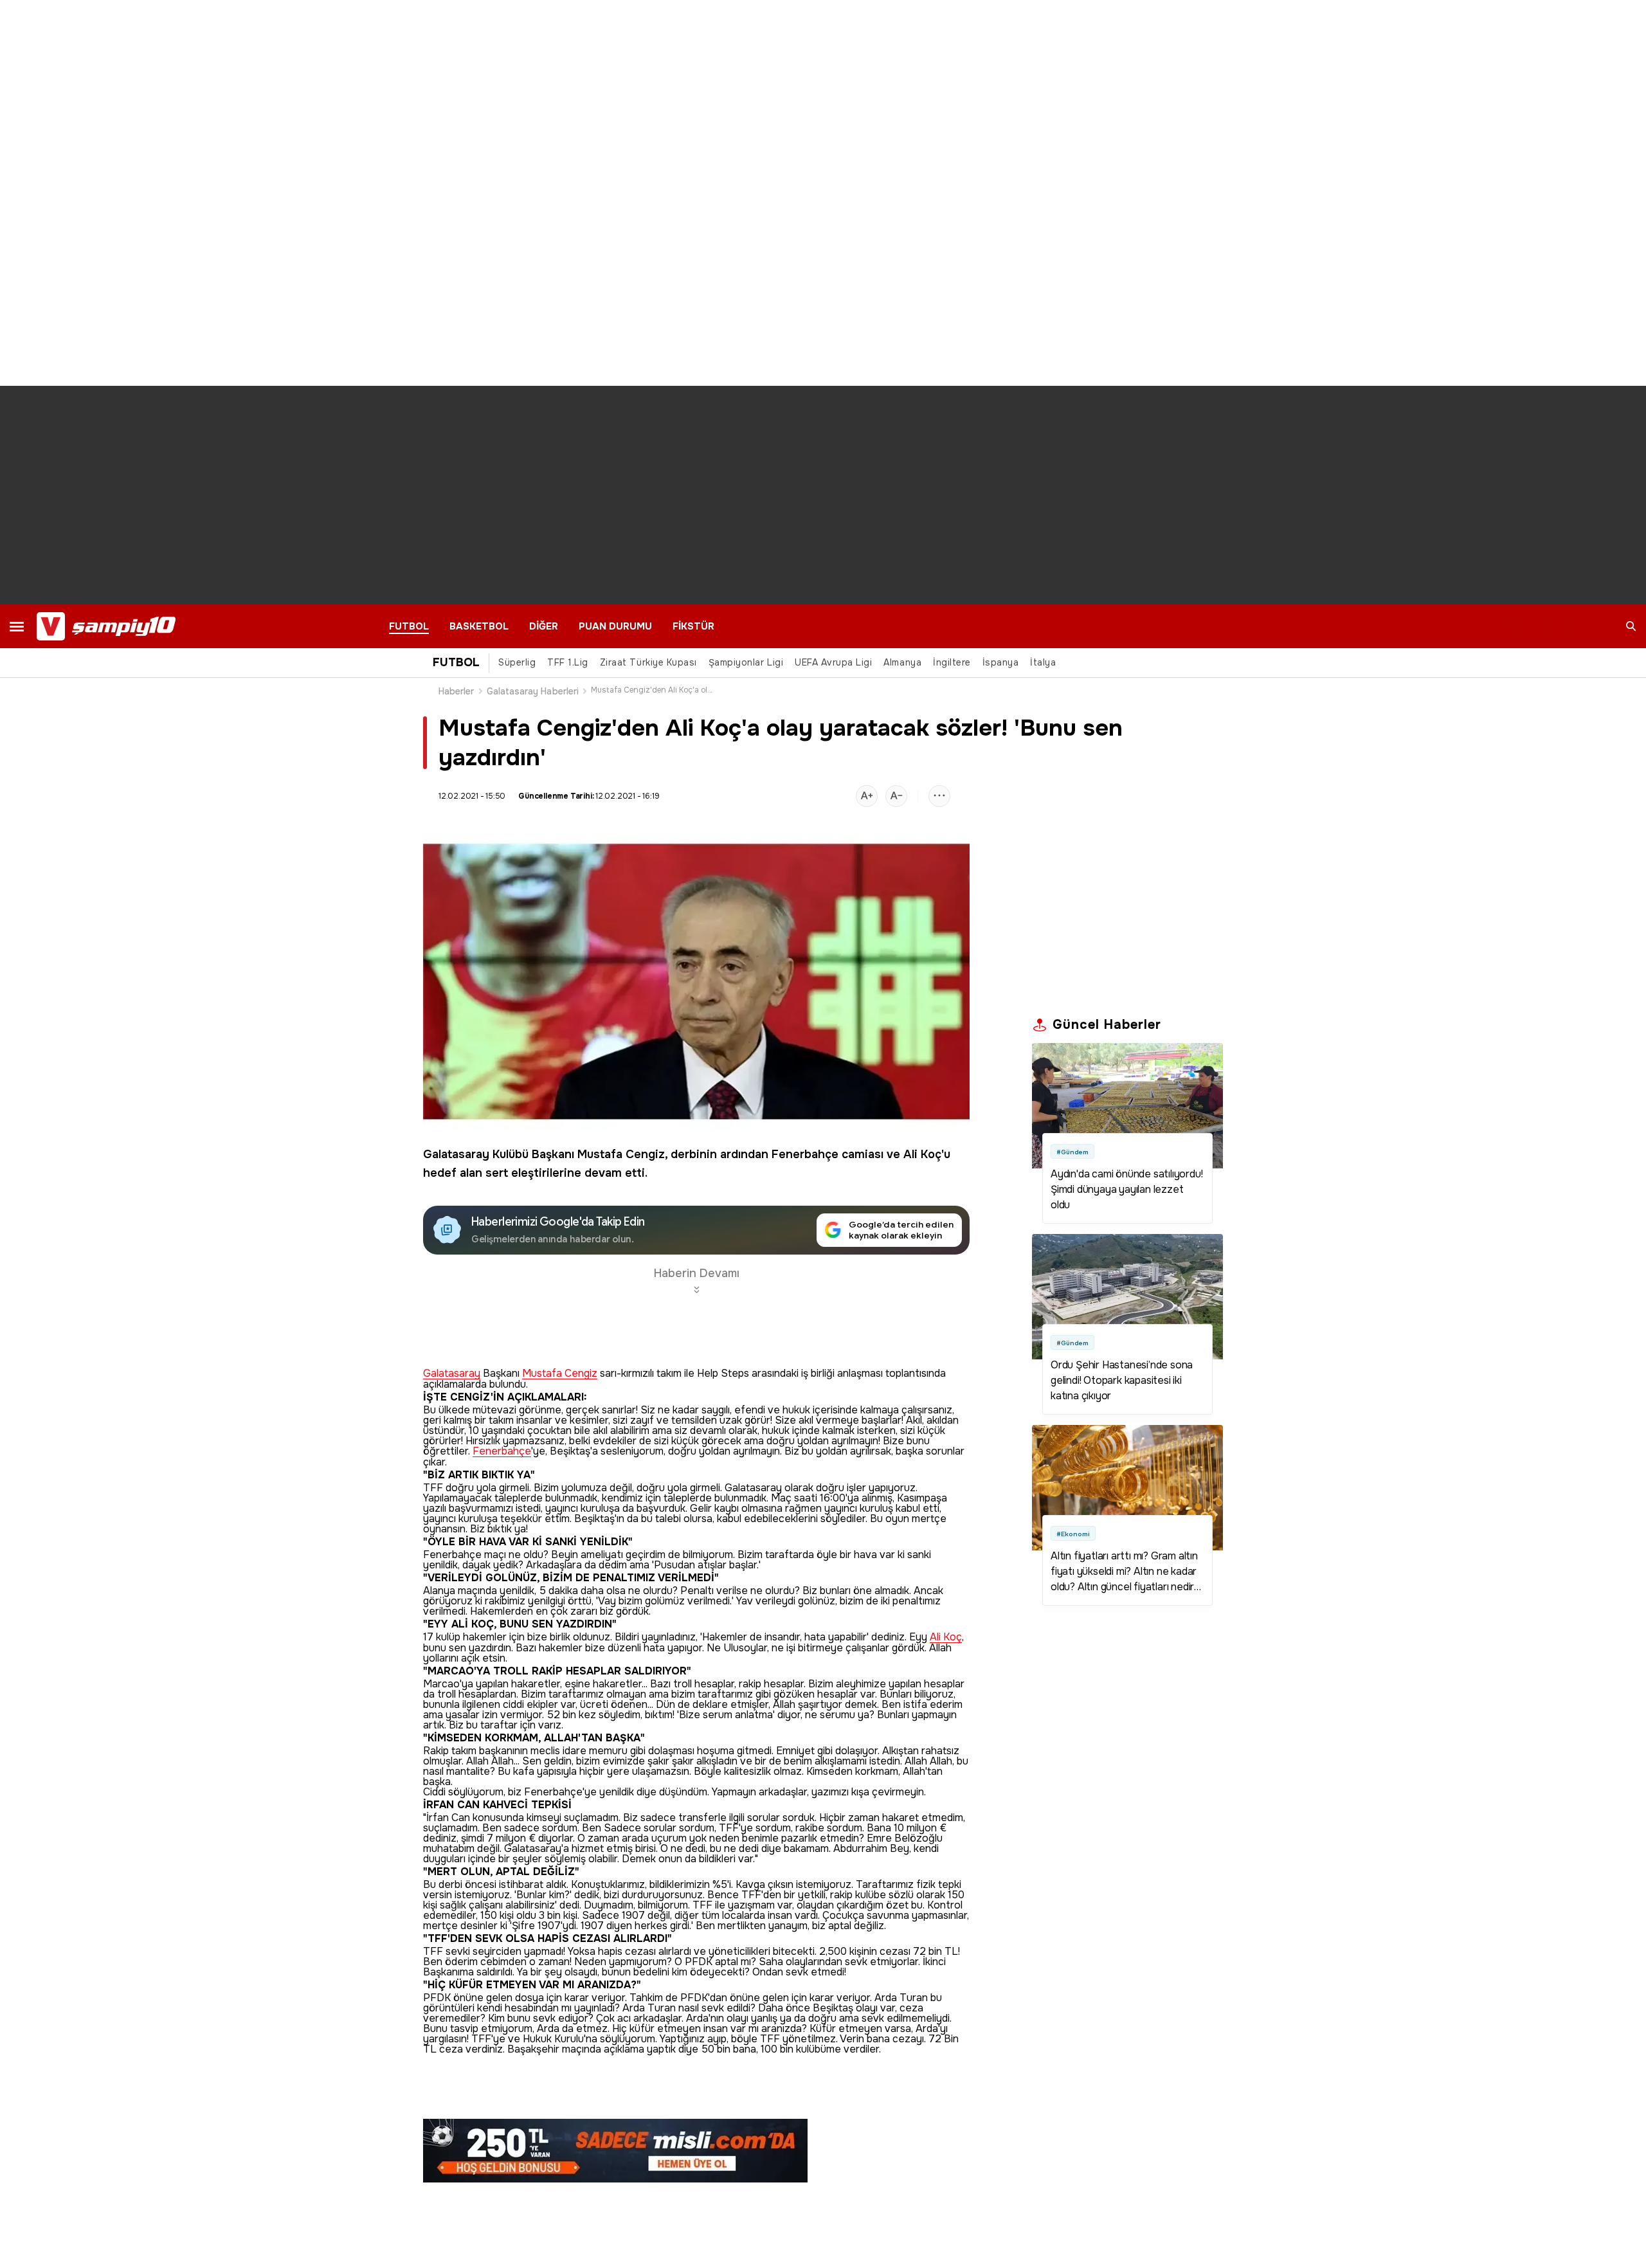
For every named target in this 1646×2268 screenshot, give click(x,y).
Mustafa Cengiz (621, 1154)
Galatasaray (456, 1154)
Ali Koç (922, 1154)
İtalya (1043, 662)
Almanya (902, 662)
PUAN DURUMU (615, 626)
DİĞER (544, 626)
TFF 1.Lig (568, 662)
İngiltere (952, 662)
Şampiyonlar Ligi (746, 662)
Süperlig (517, 662)
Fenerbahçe (805, 1154)
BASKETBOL (479, 626)
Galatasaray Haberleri (533, 691)
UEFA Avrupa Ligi (833, 662)
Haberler (457, 691)
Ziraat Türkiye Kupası (648, 662)
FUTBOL (409, 626)
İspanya (1001, 662)
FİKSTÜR (693, 626)
